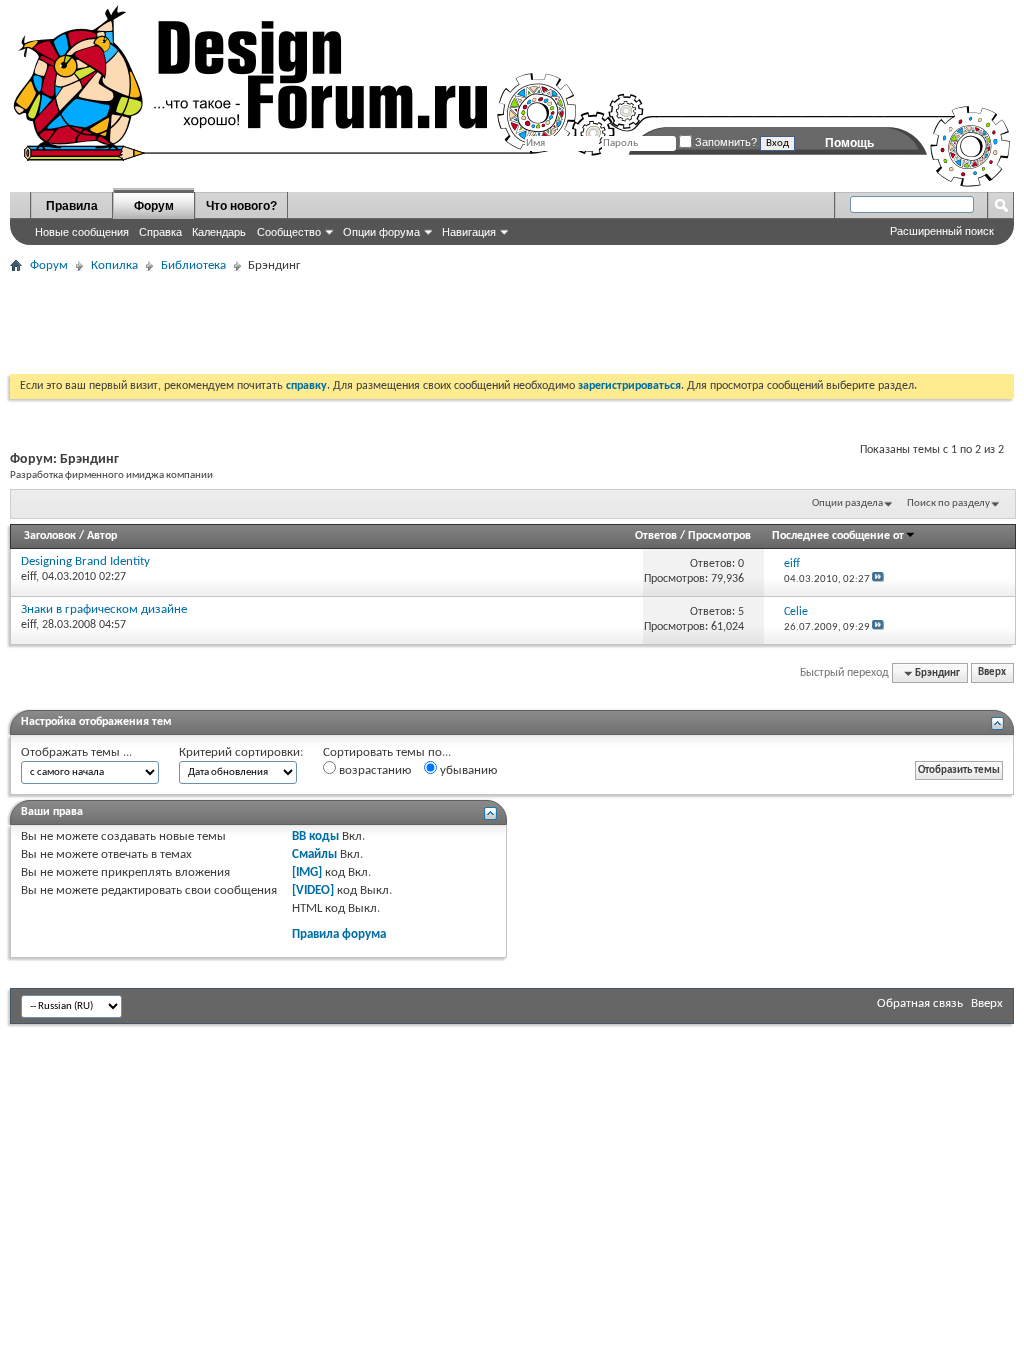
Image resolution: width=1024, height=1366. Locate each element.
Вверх (992, 673)
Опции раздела (847, 503)
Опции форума (381, 232)
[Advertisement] (374, 324)
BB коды (315, 836)
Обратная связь (920, 1003)
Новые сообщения (82, 232)
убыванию (467, 770)
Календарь (219, 232)
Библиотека (193, 265)
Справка (160, 232)
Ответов (656, 536)
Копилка (114, 265)
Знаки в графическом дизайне (104, 609)
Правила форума (339, 934)
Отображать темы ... (76, 752)
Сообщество (289, 232)
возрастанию (373, 770)
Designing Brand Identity (85, 561)
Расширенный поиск (942, 231)
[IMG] (307, 872)
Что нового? (241, 206)
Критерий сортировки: (241, 752)
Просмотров (719, 536)
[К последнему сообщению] (878, 579)
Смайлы (314, 854)
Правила (72, 206)
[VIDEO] (313, 890)
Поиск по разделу (948, 503)
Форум (154, 206)
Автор (102, 536)
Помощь (849, 143)
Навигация (469, 232)
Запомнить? (724, 142)
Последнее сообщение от (838, 536)
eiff (28, 577)
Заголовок (50, 536)
